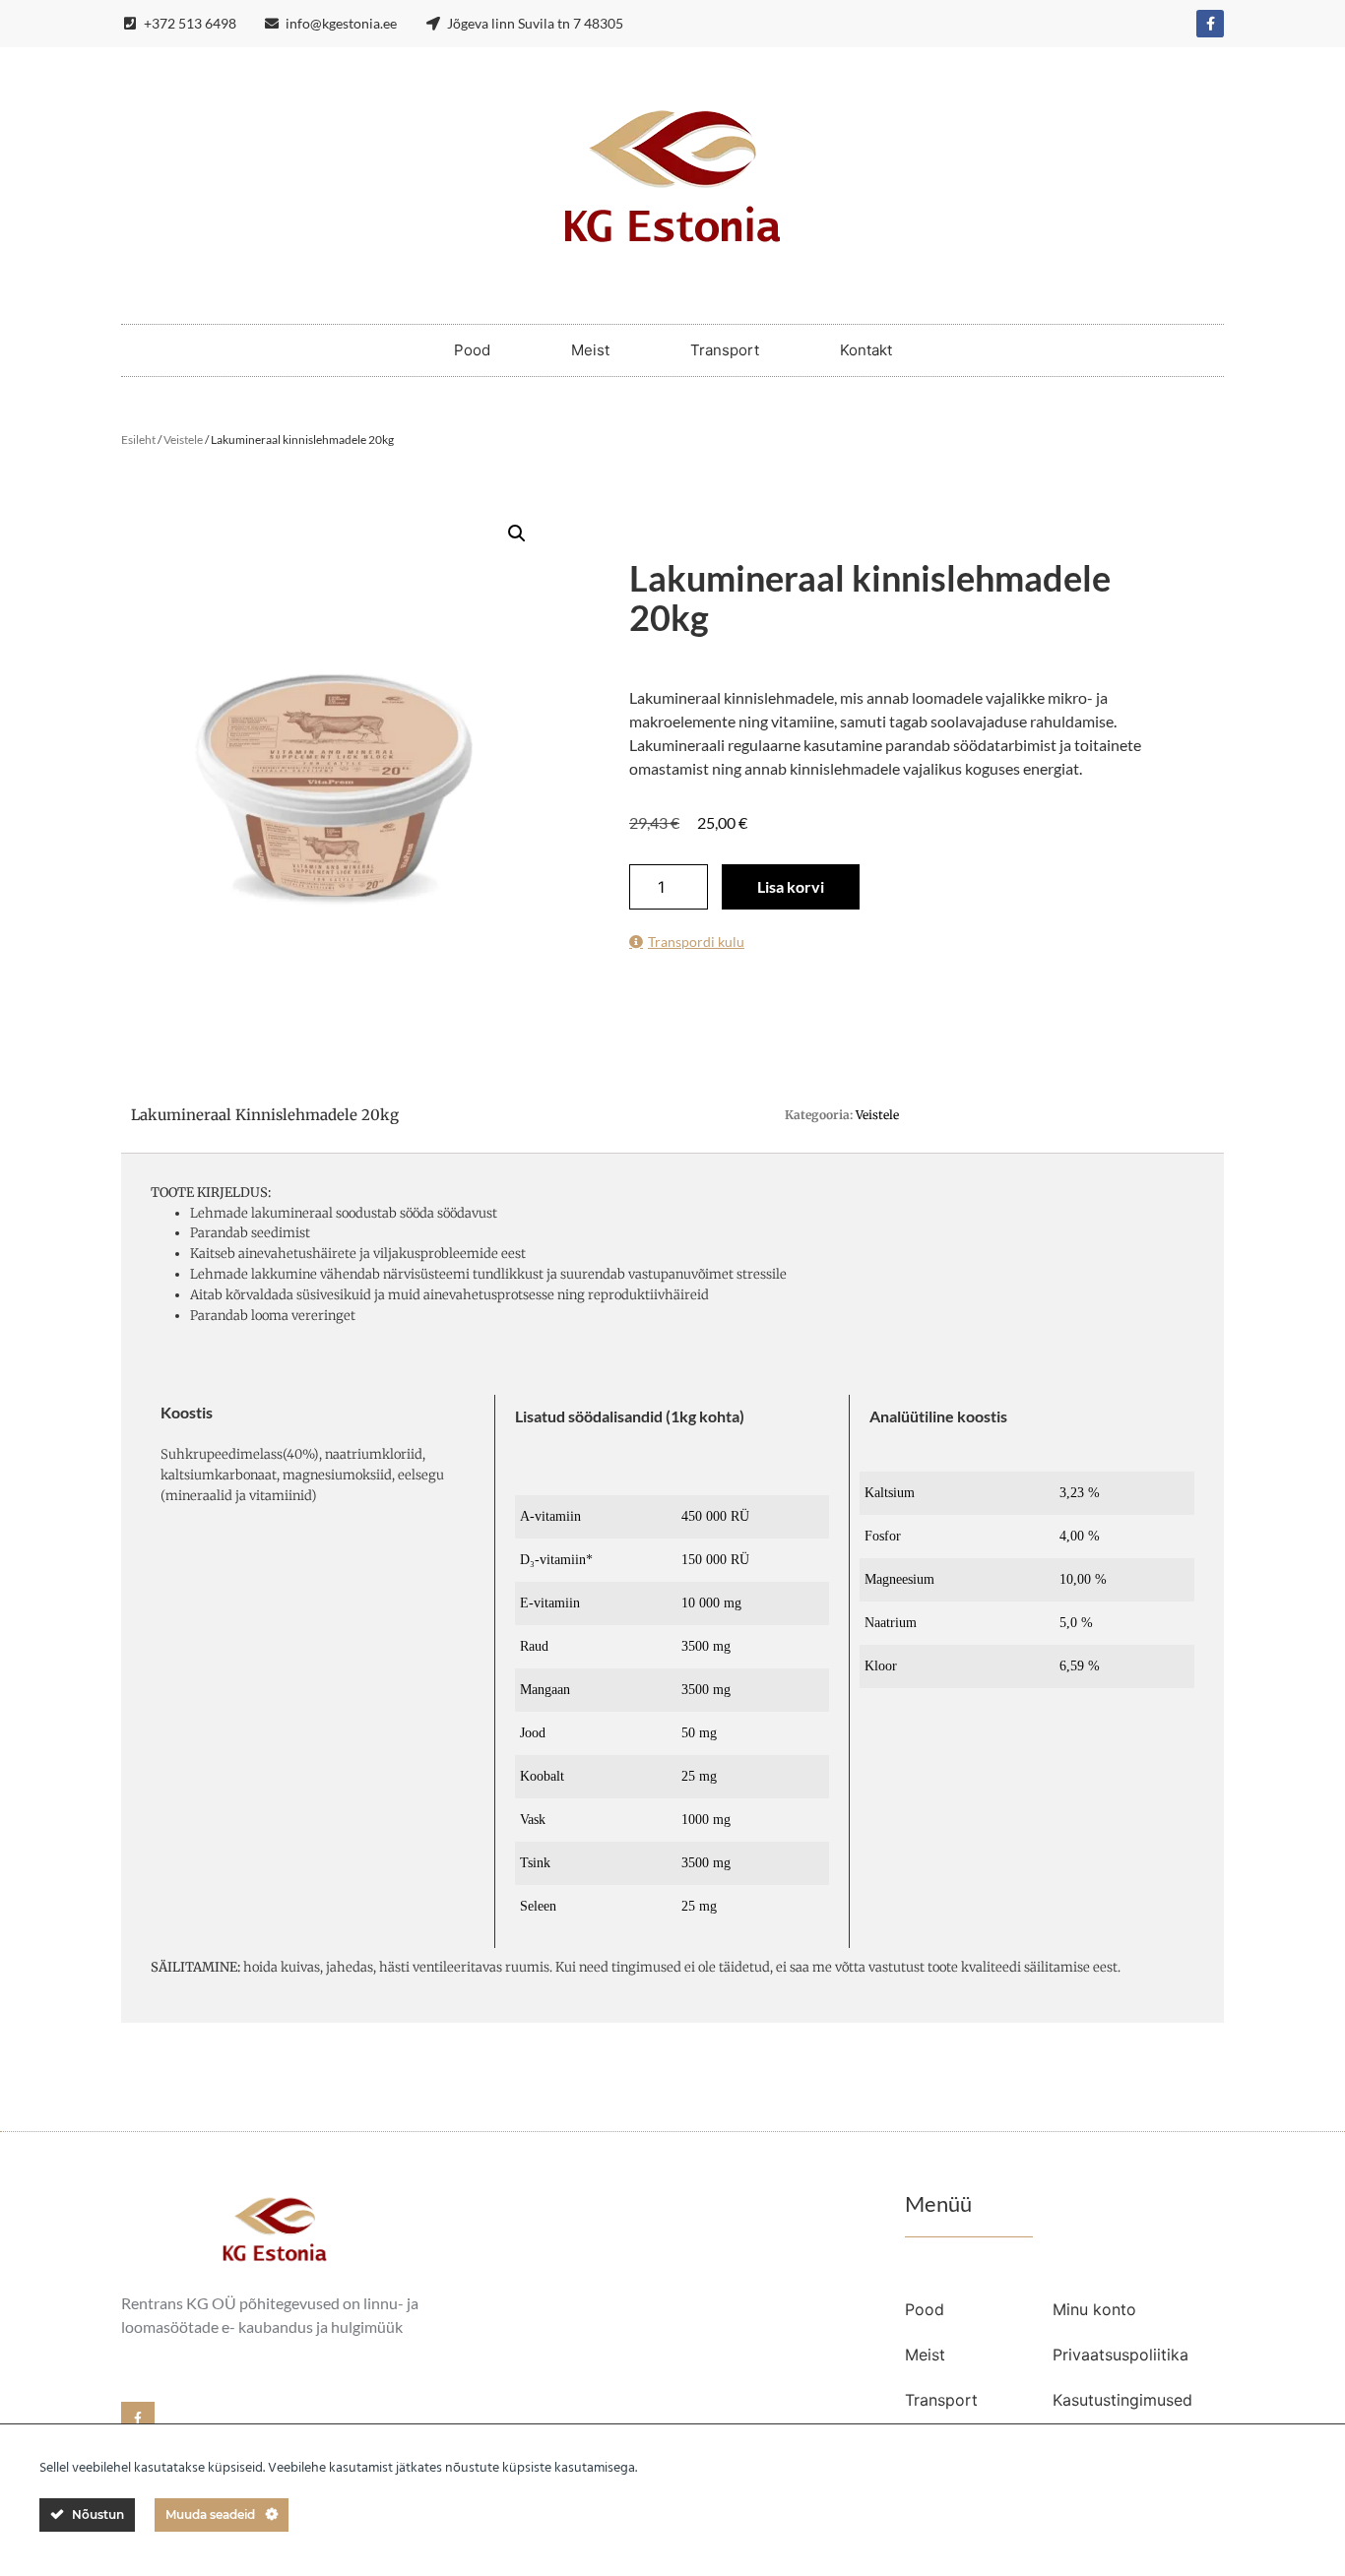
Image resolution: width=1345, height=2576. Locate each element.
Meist (590, 350)
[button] (517, 534)
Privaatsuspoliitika (1121, 2355)
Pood (472, 350)
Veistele (183, 440)
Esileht (138, 440)
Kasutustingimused (1122, 2400)
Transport (725, 350)
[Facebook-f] (1210, 24)
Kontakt (866, 350)
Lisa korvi (791, 886)
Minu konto (1094, 2309)
